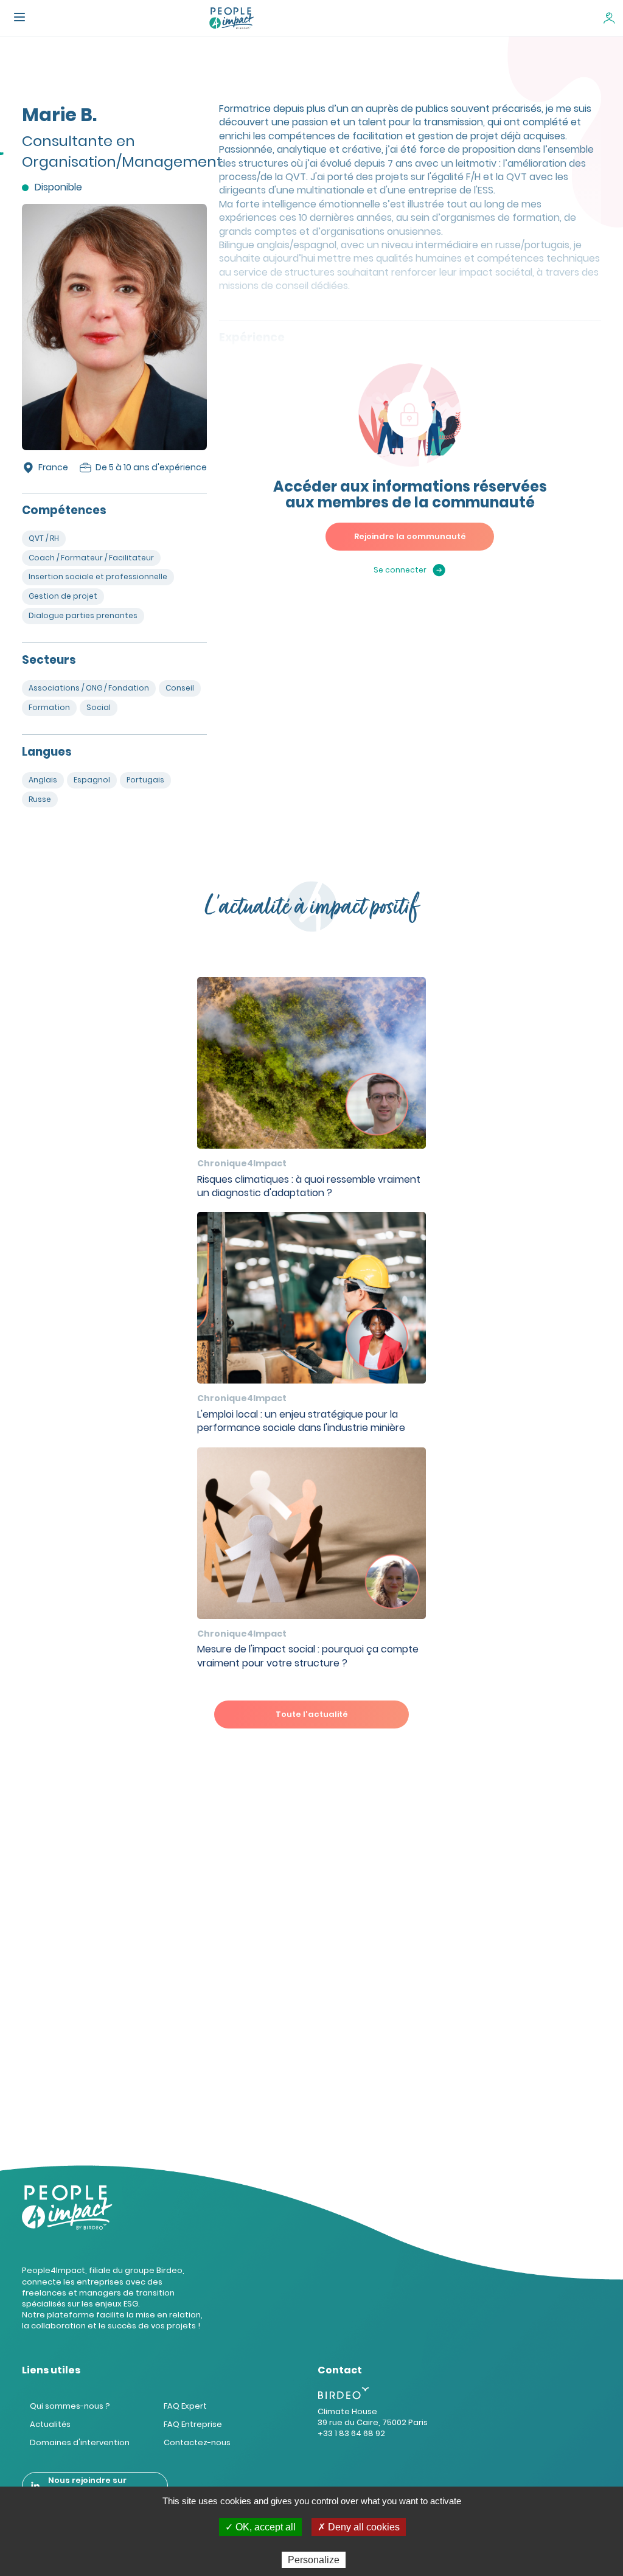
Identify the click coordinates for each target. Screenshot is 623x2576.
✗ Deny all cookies (359, 2527)
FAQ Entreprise (193, 2424)
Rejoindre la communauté (410, 536)
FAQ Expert (185, 2406)
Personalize (314, 2560)
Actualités (50, 2424)
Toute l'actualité (312, 1714)
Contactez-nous (197, 2442)
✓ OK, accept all (260, 2527)
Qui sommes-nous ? (70, 2406)
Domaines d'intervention (80, 2442)
